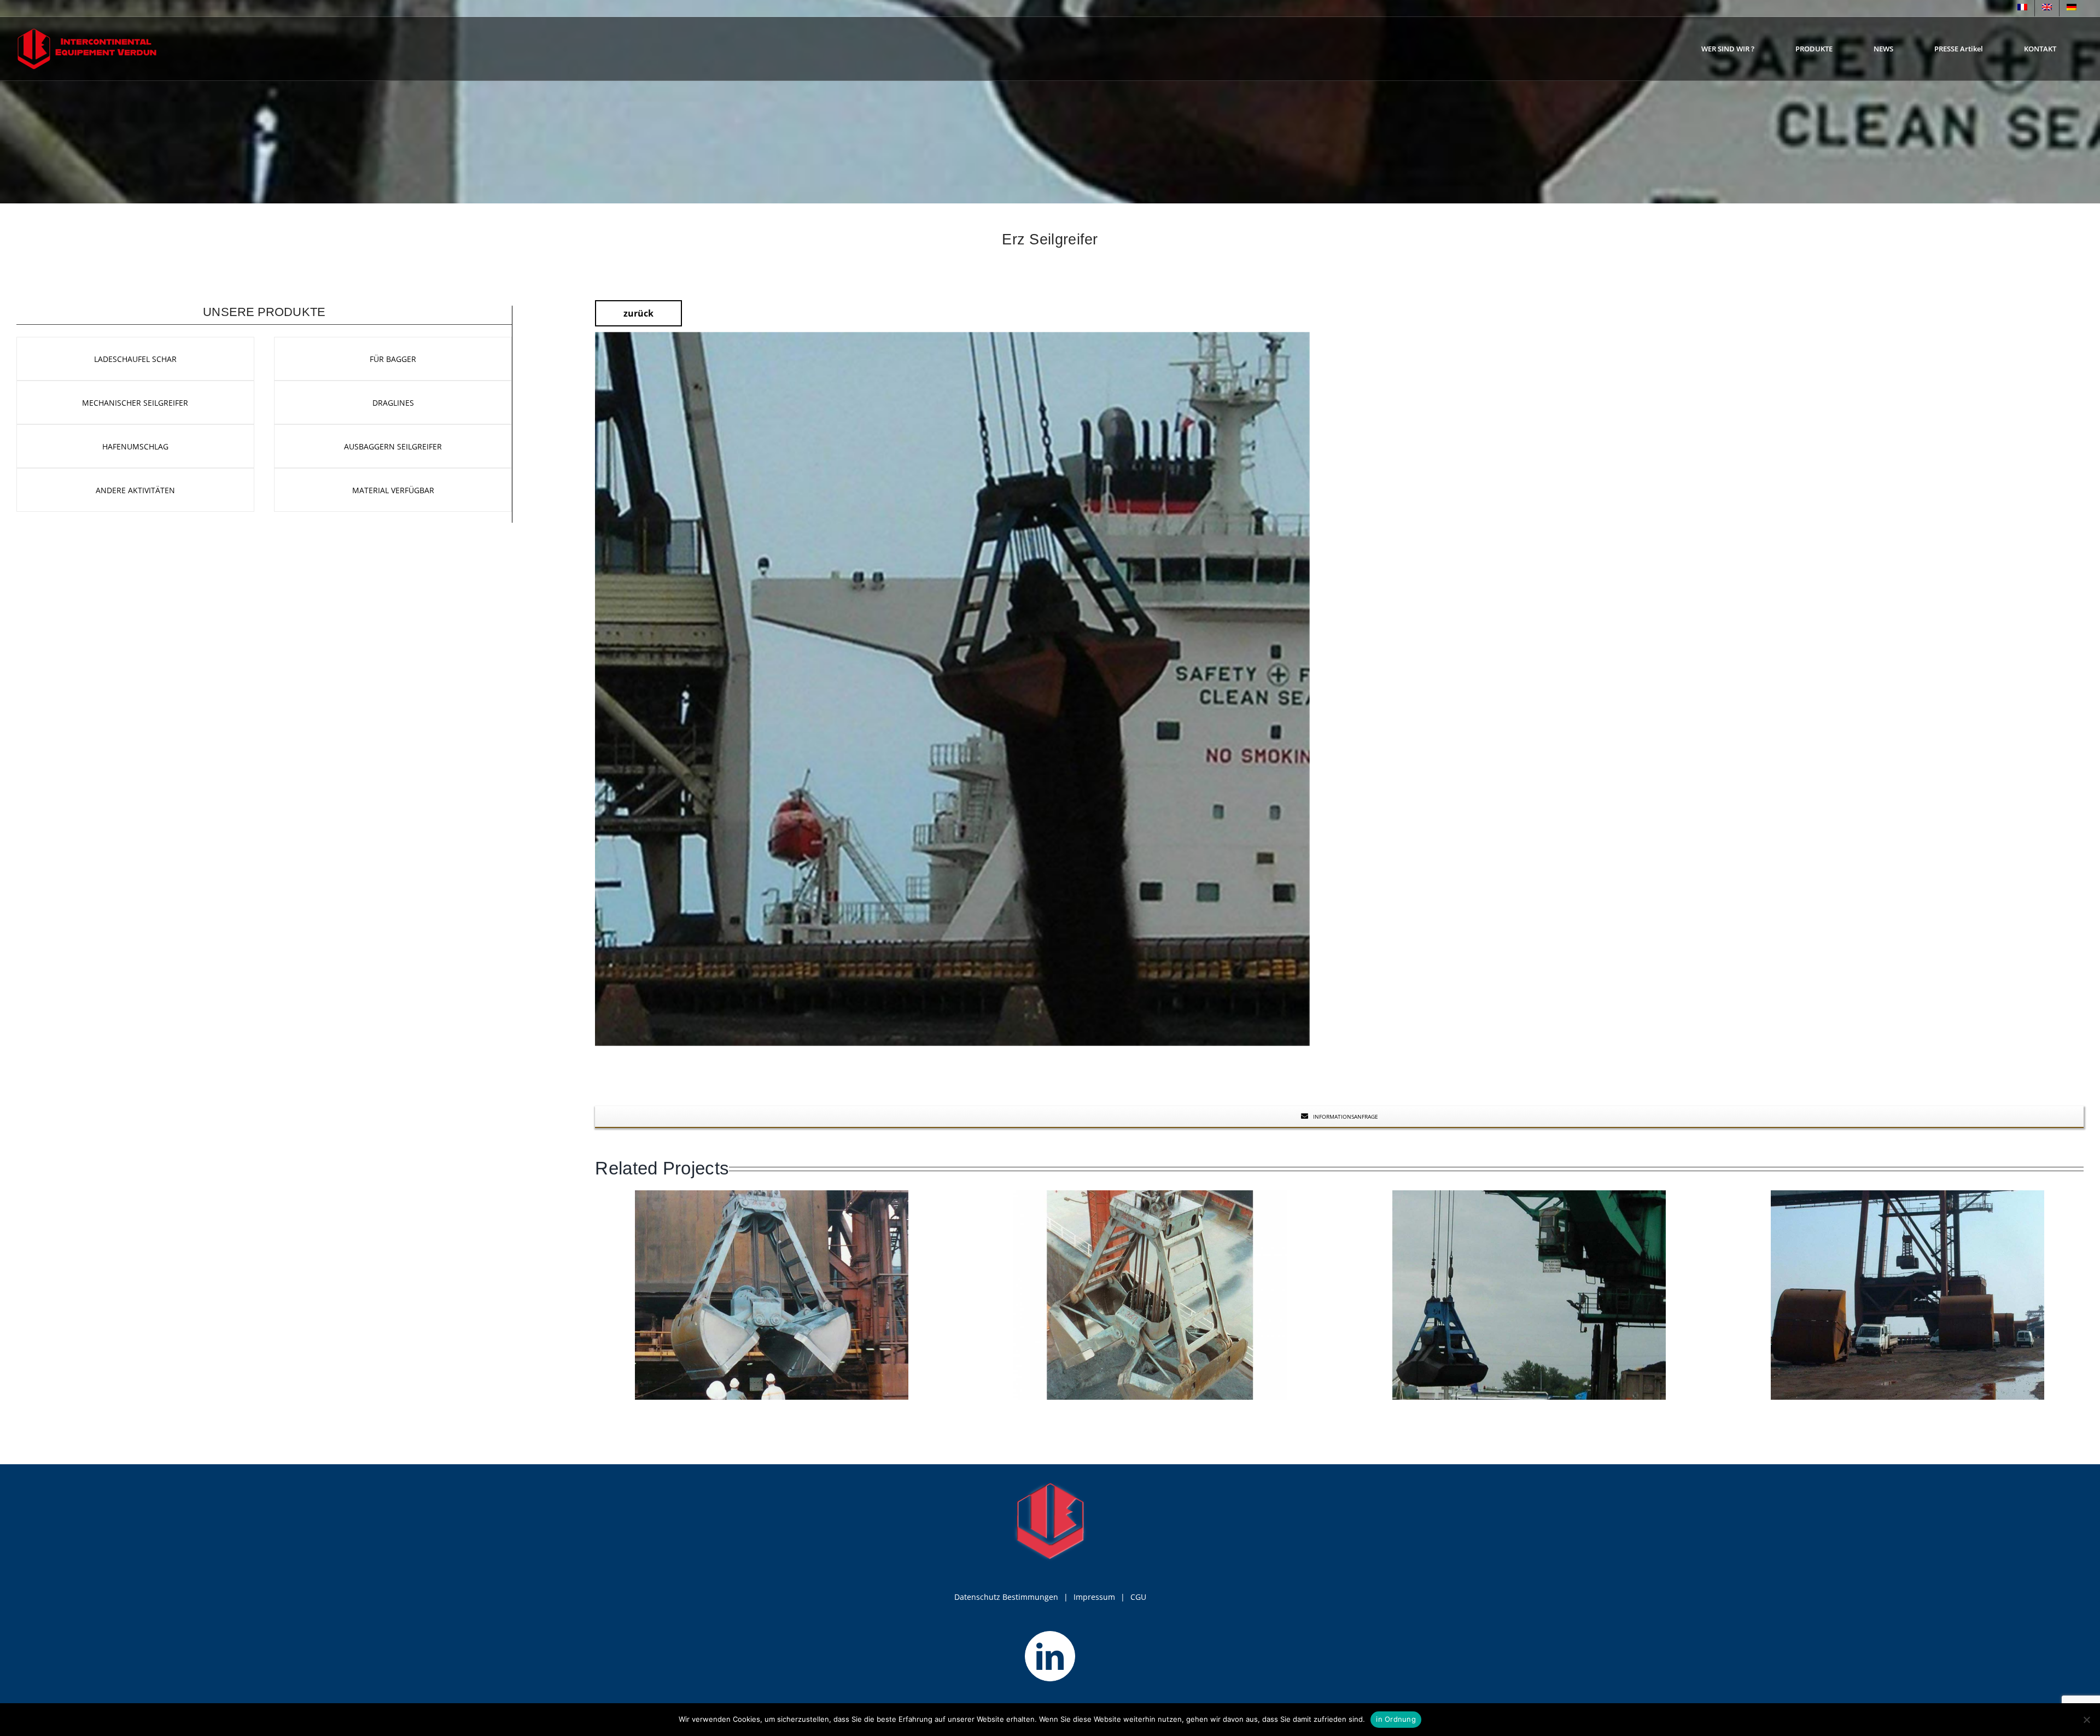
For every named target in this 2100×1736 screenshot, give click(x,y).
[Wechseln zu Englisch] (2047, 8)
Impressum (1094, 1597)
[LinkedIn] (1050, 1656)
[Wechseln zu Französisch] (2022, 8)
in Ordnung (1396, 1719)
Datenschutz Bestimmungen (1006, 1597)
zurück (638, 313)
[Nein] (2086, 1720)
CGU (1138, 1597)
